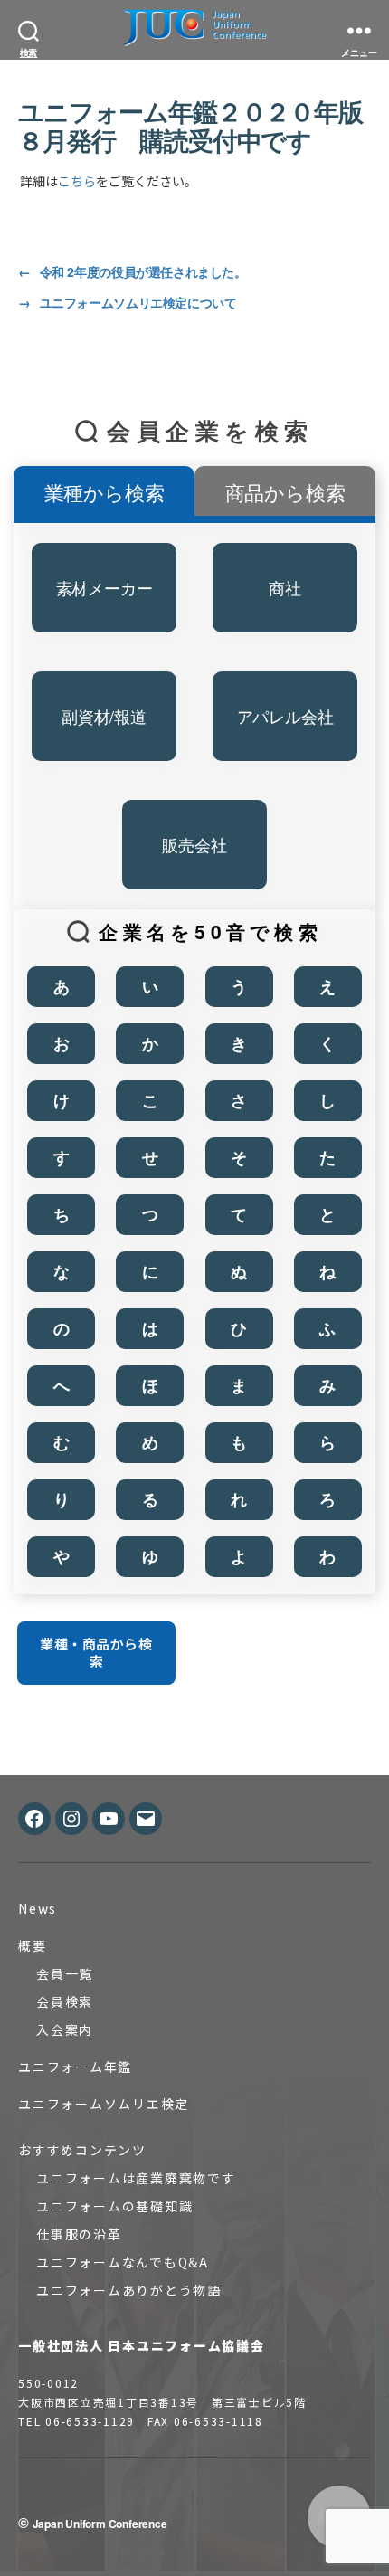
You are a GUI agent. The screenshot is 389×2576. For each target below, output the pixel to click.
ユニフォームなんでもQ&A (123, 2262)
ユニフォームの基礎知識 (114, 2206)
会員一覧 (65, 1973)
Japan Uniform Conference (100, 2524)
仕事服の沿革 (79, 2234)
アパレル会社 (285, 716)
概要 (33, 1945)
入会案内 (65, 2029)
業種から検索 (104, 492)
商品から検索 (285, 492)
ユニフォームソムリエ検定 (104, 2104)
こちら (77, 181)
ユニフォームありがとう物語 (129, 2290)
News (38, 1908)
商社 (285, 587)
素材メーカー (104, 587)
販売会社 (194, 844)
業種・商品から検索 (96, 1652)
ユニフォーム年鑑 (75, 2067)
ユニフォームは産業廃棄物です (136, 2178)
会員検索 (65, 2001)
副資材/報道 (104, 716)
